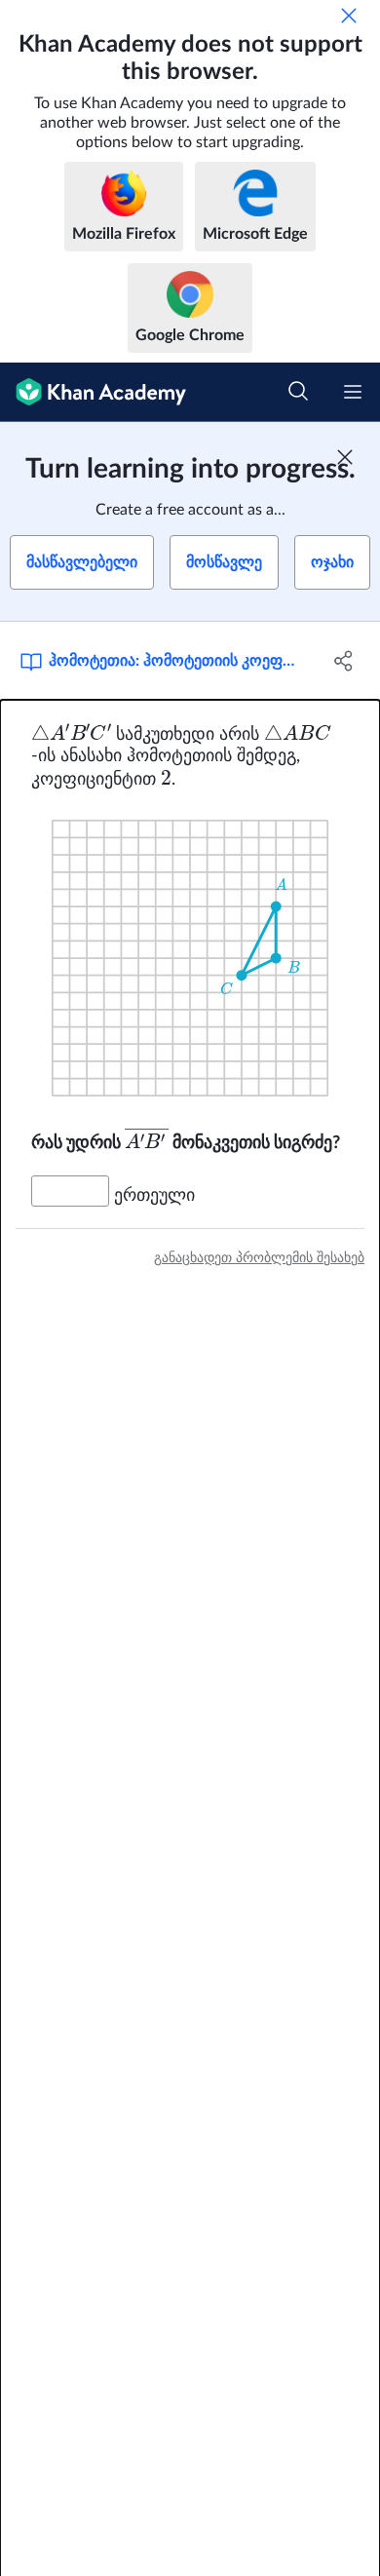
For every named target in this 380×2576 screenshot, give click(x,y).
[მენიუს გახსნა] (353, 392)
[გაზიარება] (343, 661)
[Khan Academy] (93, 392)
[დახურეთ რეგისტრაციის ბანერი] (345, 457)
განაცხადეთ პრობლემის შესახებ (259, 1258)
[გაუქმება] (349, 16)
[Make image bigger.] (190, 958)
